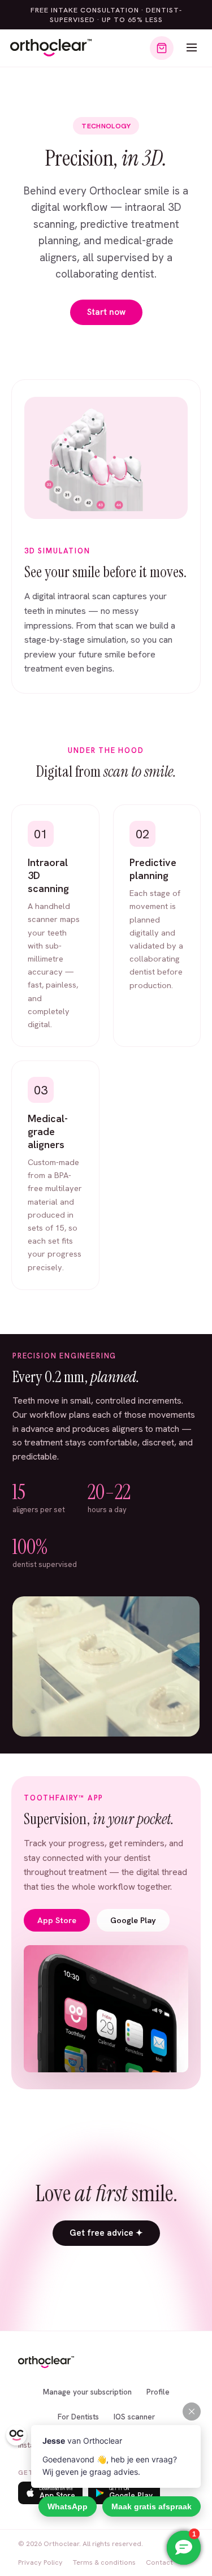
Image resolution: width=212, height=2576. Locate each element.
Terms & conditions (104, 2562)
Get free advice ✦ (106, 2233)
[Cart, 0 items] (162, 48)
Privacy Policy (40, 2562)
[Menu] (192, 48)
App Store (57, 1920)
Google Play (133, 1920)
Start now (106, 312)
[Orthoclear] (51, 48)
